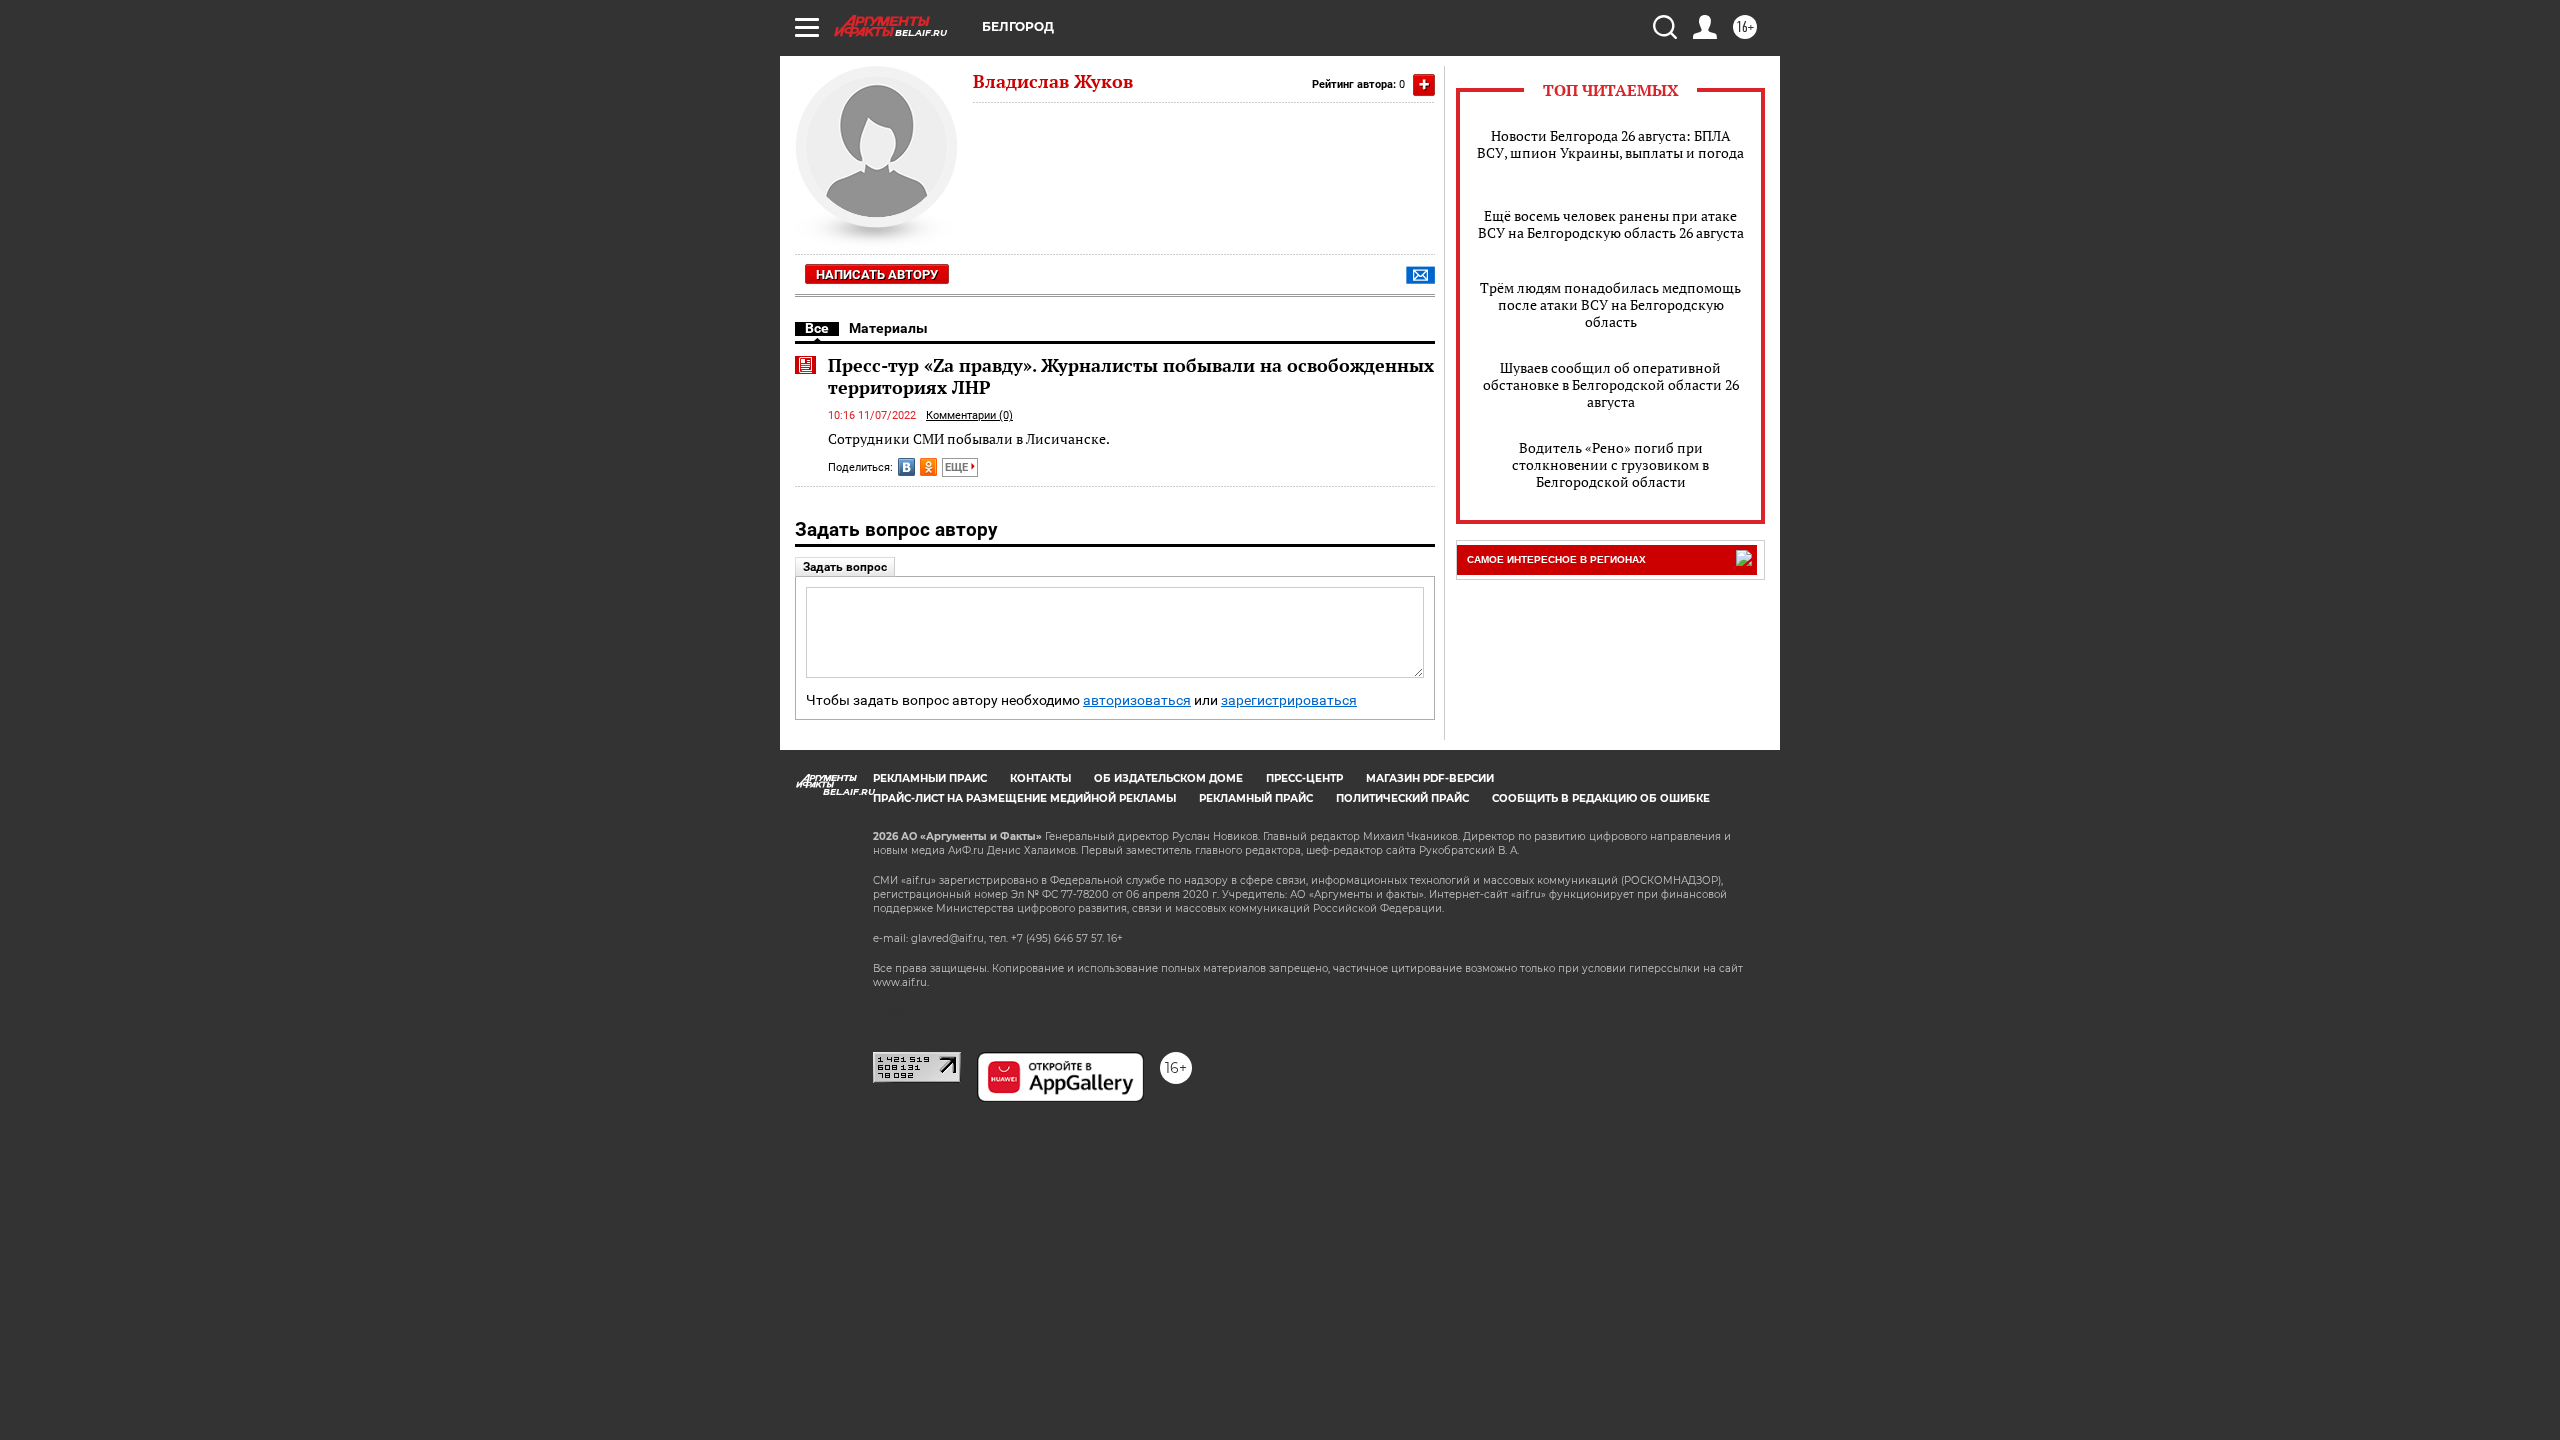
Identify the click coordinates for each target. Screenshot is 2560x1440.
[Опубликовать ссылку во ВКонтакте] (906, 467)
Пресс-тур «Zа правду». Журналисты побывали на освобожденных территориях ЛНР (1131, 376)
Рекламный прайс (930, 778)
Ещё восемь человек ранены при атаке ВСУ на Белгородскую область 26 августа (1611, 224)
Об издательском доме (1168, 778)
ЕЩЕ (958, 467)
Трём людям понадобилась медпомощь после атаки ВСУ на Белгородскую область (1610, 304)
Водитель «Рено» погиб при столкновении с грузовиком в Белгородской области (1610, 464)
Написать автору (877, 274)
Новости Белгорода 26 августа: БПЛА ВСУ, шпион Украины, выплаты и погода (1610, 144)
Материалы (888, 328)
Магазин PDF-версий (1430, 778)
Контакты (1040, 778)
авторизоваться (1137, 700)
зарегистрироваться (1289, 700)
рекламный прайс (1256, 798)
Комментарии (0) (969, 415)
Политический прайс (1402, 798)
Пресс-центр (1304, 778)
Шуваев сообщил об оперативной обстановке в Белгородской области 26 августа (1611, 384)
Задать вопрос (845, 567)
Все (817, 328)
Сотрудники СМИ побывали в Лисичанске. (969, 438)
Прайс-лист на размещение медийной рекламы (1024, 798)
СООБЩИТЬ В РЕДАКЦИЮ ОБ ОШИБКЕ (1601, 798)
